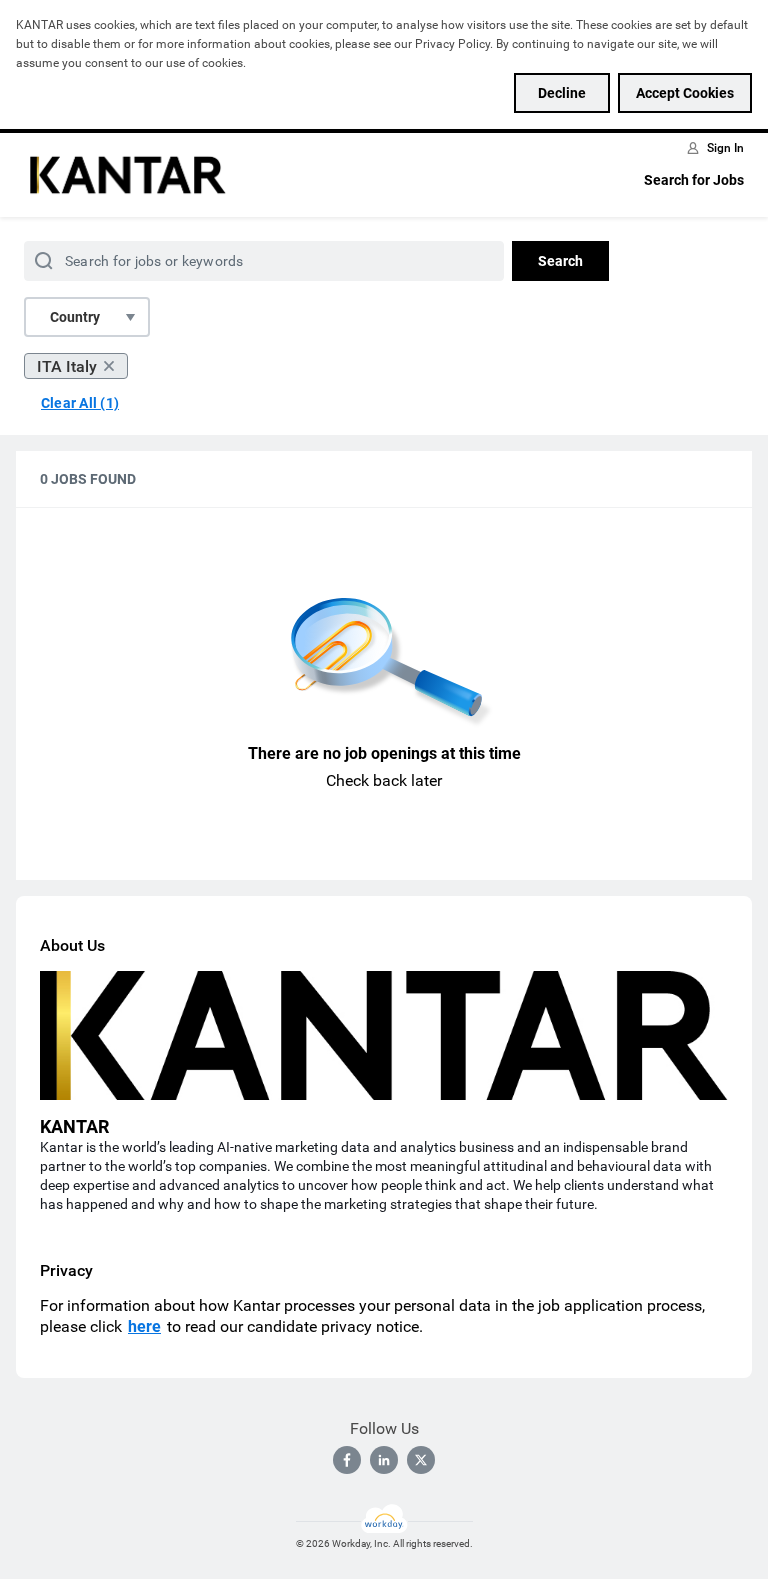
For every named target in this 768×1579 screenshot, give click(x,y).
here (144, 1326)
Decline (562, 93)
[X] (421, 1460)
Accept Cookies (685, 93)
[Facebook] (347, 1460)
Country (75, 317)
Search (560, 261)
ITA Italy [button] (67, 366)
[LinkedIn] (384, 1460)
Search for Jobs (694, 180)
